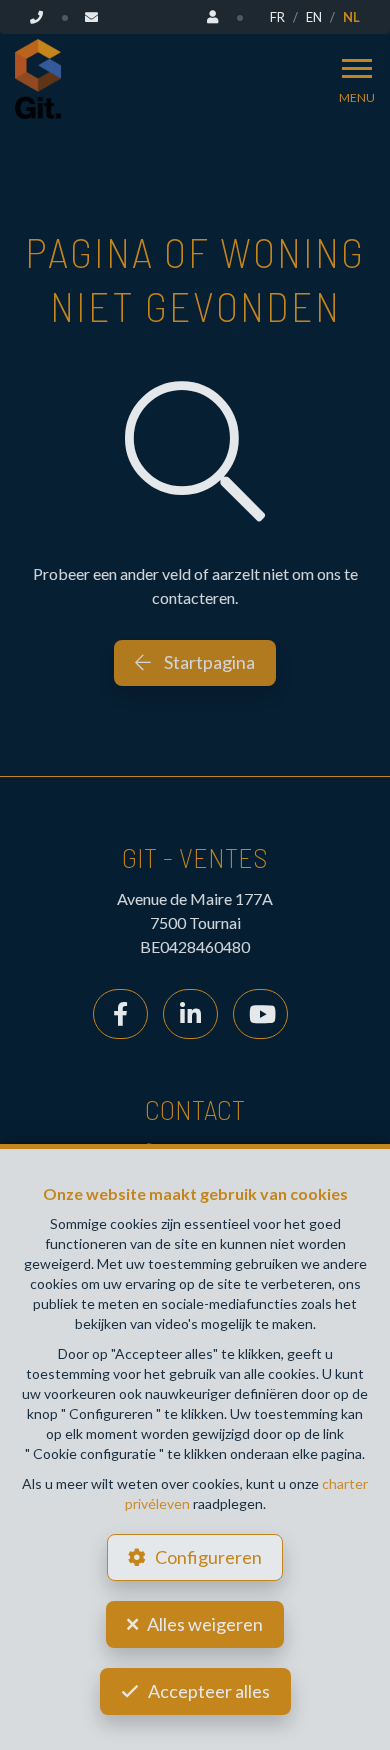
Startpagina (208, 662)
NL (351, 17)
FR (277, 17)
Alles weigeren (205, 1624)
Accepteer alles (209, 1691)
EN (314, 17)
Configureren (208, 1557)
